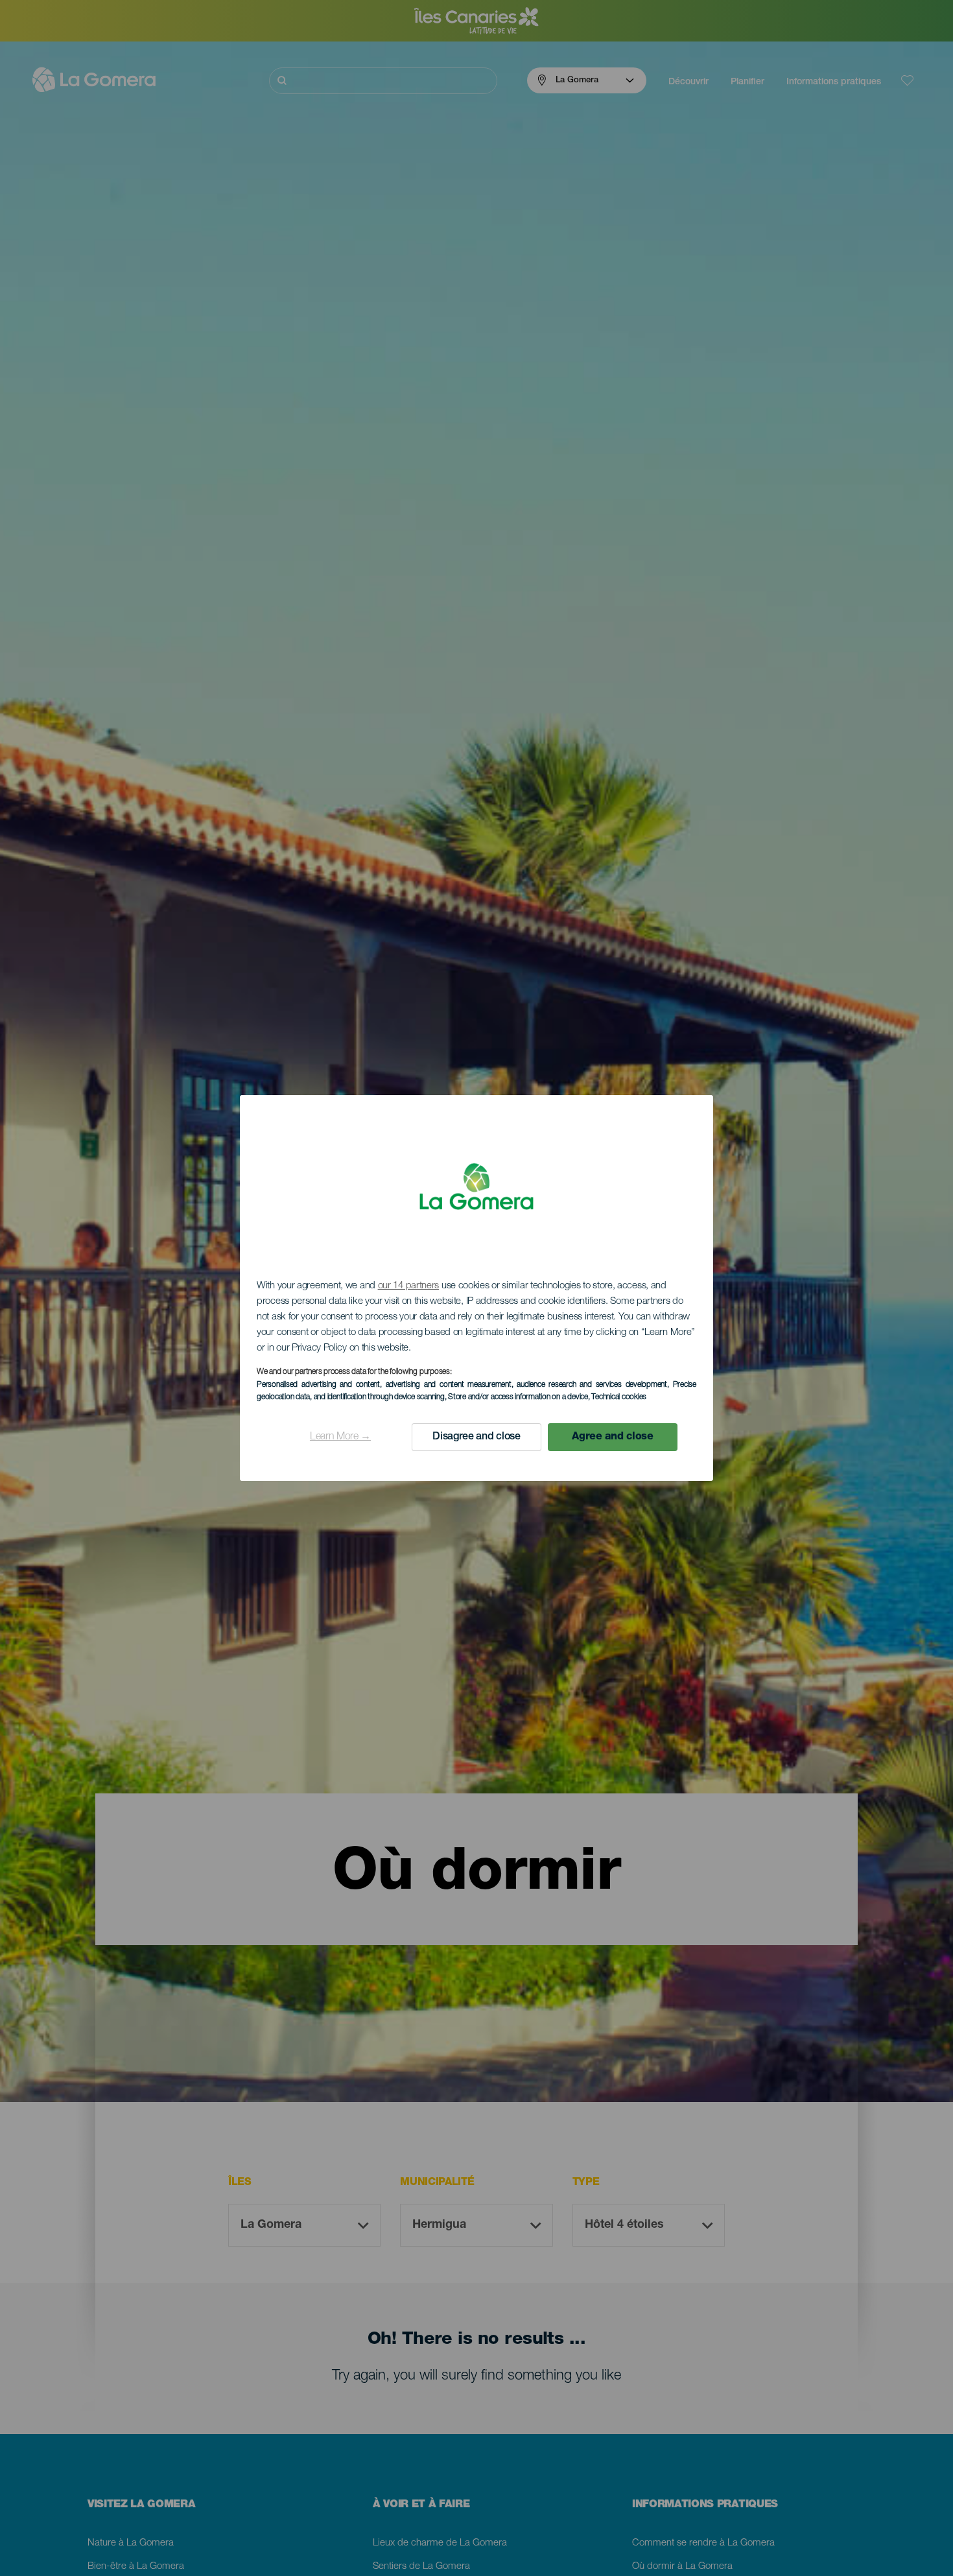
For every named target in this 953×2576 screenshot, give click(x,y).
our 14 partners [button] (409, 1286)
